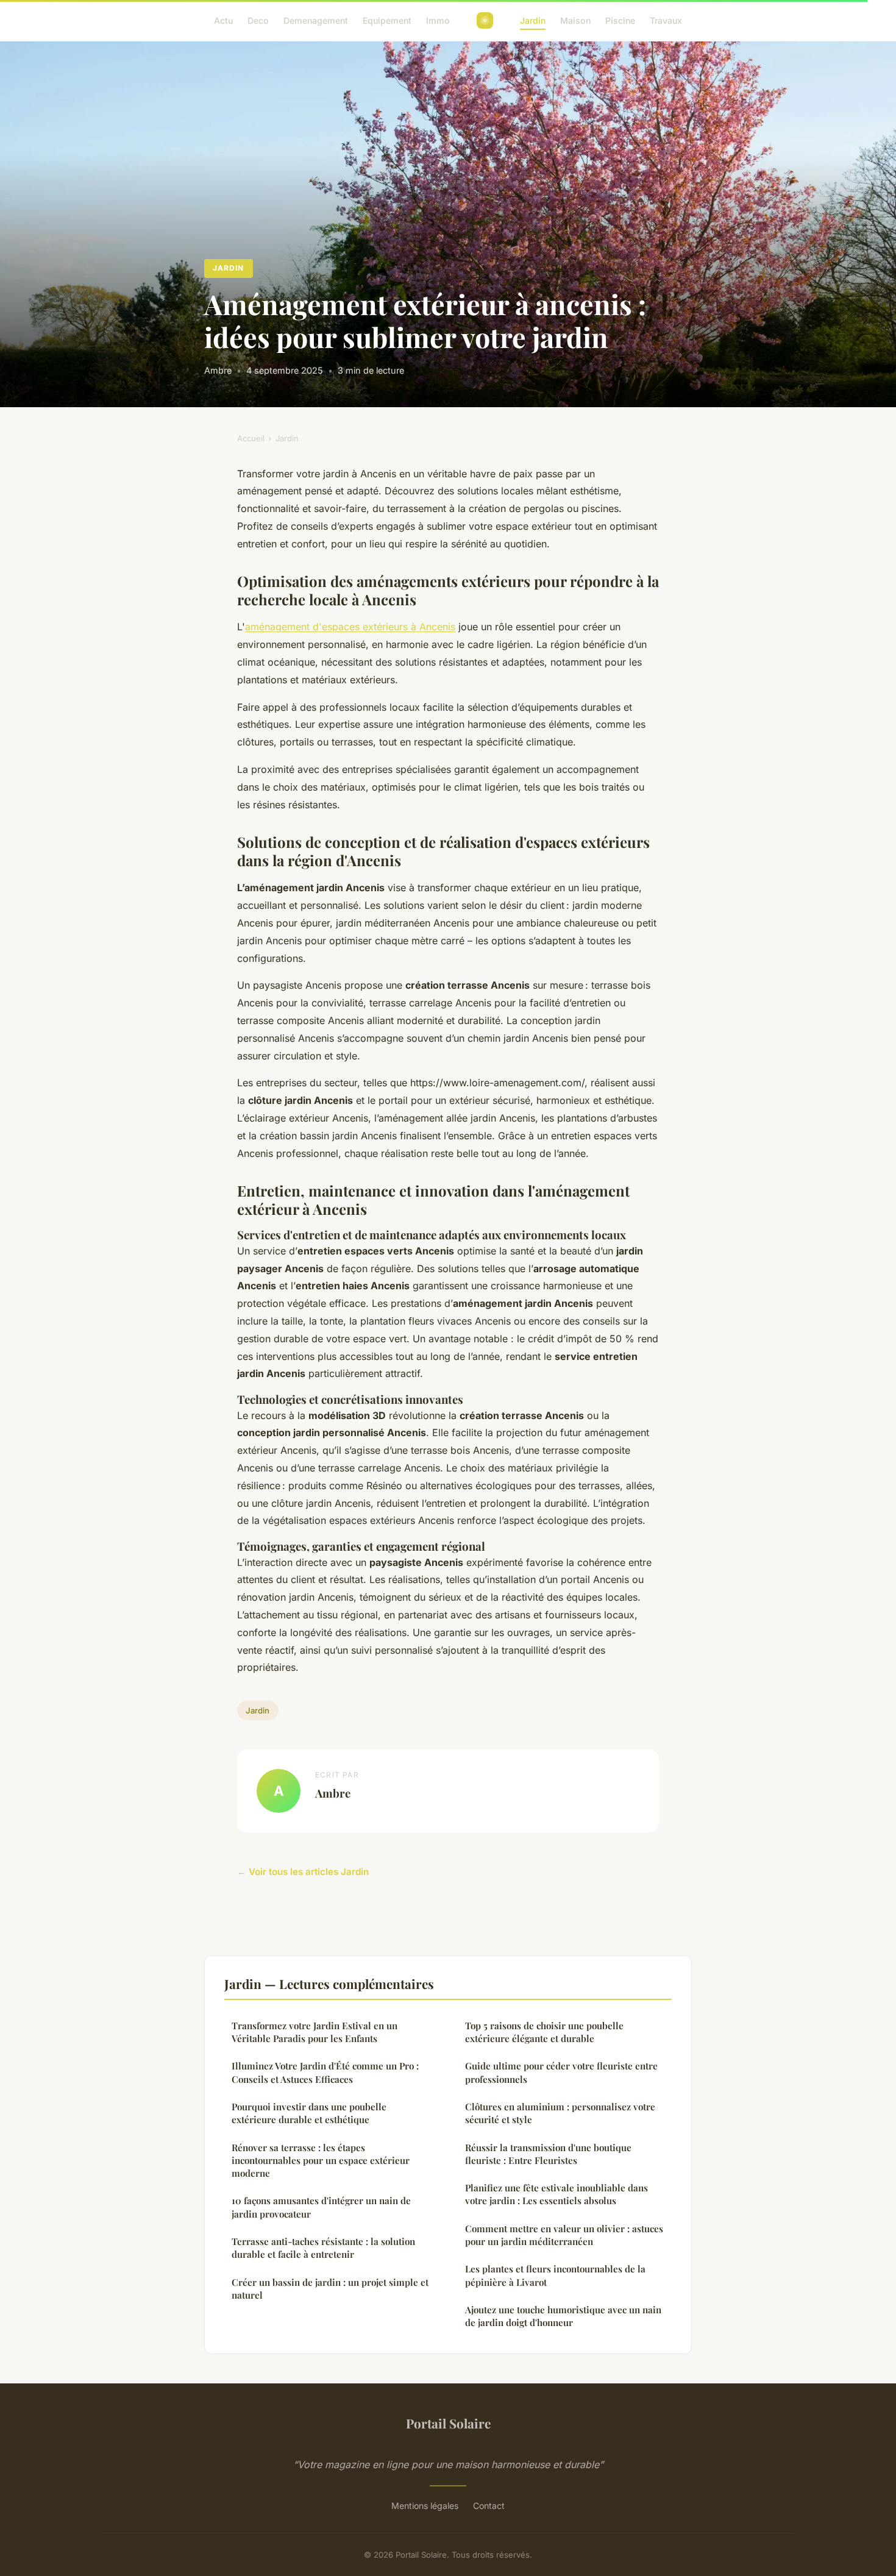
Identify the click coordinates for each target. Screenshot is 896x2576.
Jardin (533, 20)
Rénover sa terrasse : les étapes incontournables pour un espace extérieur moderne (321, 2161)
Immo (438, 20)
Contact (489, 2506)
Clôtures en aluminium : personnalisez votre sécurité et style (560, 2113)
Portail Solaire (448, 2423)
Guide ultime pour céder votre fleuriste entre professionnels (561, 2072)
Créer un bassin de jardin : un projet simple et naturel (330, 2289)
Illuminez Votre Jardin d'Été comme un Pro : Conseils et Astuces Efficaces (325, 2072)
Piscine (620, 20)
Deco (258, 20)
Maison (575, 20)
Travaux (666, 20)
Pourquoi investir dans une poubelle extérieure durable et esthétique (309, 2113)
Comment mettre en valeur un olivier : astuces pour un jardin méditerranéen (564, 2235)
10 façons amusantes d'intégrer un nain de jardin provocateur (321, 2207)
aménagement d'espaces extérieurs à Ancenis (350, 627)
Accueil (251, 438)
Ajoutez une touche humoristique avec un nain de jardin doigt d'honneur (563, 2316)
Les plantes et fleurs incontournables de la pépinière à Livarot (555, 2275)
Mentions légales (425, 2506)
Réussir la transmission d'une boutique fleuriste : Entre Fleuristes (548, 2154)
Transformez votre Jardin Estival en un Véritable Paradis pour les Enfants (315, 2032)
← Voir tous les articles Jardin (303, 1872)
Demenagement (316, 20)
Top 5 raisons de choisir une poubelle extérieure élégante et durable (544, 2032)
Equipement (387, 20)
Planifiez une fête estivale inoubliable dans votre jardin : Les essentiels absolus (556, 2194)
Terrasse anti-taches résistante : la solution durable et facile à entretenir (323, 2248)
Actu (223, 20)
